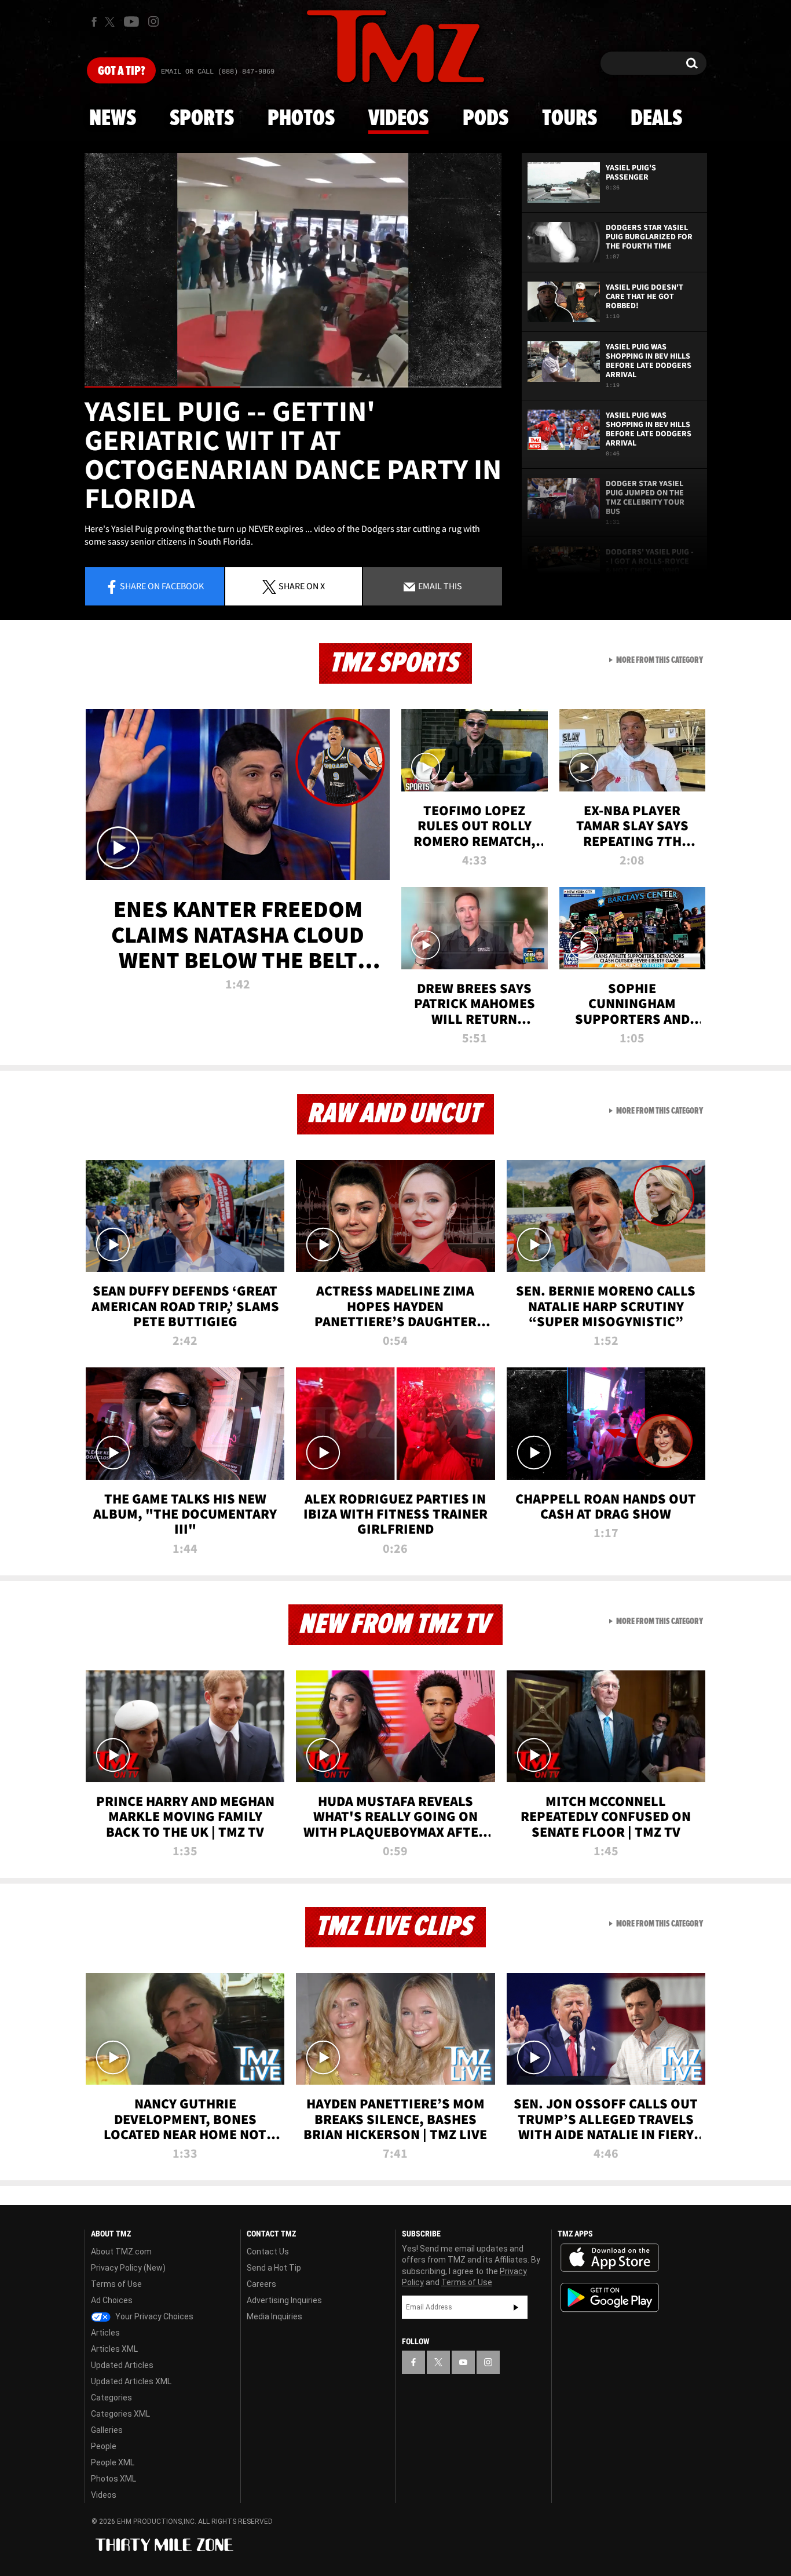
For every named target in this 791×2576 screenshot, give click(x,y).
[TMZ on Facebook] (94, 22)
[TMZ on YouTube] (463, 2362)
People (104, 2446)
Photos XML (113, 2479)
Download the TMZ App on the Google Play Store (610, 2298)
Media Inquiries (274, 2316)
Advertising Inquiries (284, 2300)
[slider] (293, 387)
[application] (293, 270)
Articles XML (114, 2349)
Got (121, 71)
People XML (113, 2462)
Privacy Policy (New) (128, 2268)
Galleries (107, 2430)
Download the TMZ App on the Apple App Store (610, 2258)
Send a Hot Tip (274, 2268)
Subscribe (516, 2307)
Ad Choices (112, 2300)
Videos (398, 119)
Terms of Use (116, 2284)
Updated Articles (122, 2365)
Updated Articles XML (131, 2381)
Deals (656, 119)
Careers (261, 2284)
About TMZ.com (121, 2252)
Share (162, 586)
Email (439, 586)
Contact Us (268, 2252)
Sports (202, 119)
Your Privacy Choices (153, 2316)
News (113, 119)
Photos (301, 119)
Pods (486, 119)
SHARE (302, 586)
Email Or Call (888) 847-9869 (218, 72)
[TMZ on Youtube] (131, 21)
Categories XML (120, 2414)
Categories (111, 2398)
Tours (570, 119)
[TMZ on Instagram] (153, 21)
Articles (105, 2333)
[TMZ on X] (111, 22)
